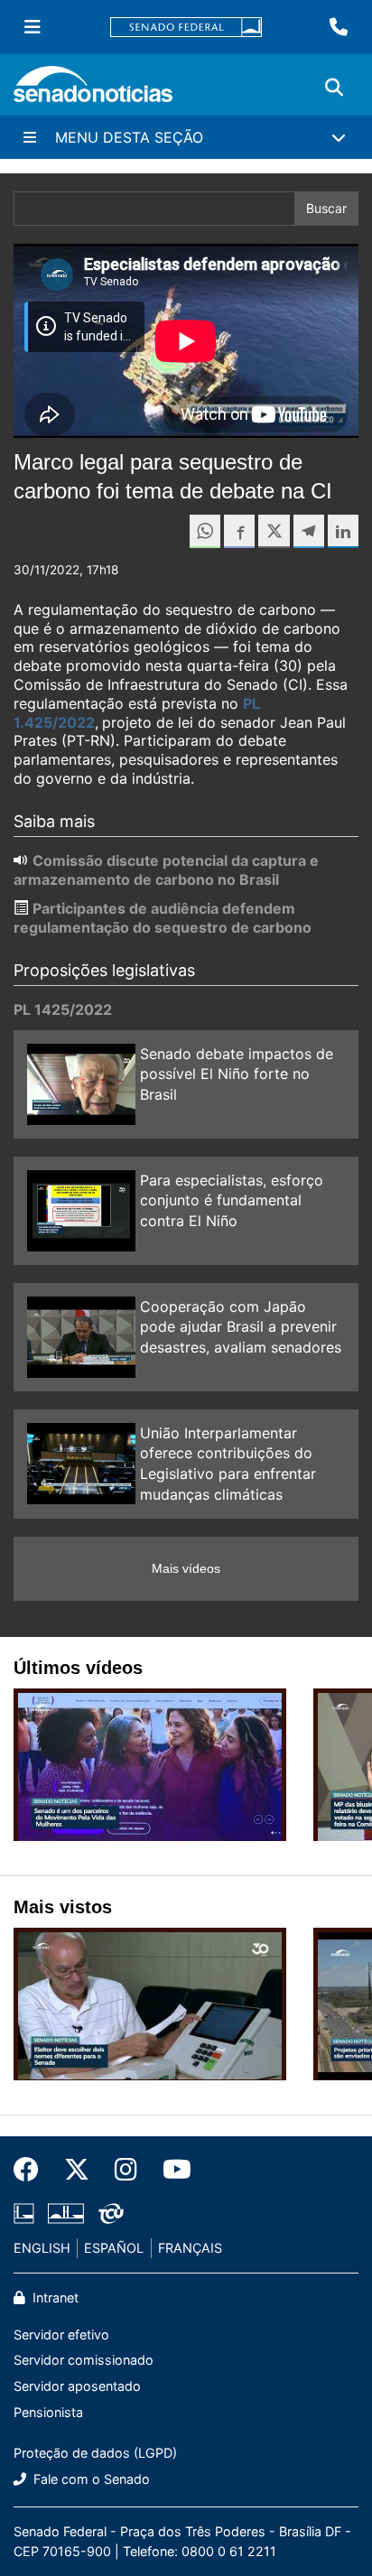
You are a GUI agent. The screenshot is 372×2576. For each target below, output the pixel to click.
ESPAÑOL (114, 2248)
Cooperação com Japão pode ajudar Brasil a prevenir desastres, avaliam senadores (241, 1327)
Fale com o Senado (90, 2479)
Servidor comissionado (84, 2360)
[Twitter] (77, 2170)
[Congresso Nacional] (66, 2213)
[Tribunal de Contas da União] (111, 2213)
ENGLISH (42, 2248)
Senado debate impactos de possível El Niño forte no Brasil (237, 1074)
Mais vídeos (186, 1568)
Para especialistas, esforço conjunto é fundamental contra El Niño (232, 1201)
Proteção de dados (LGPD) (95, 2453)
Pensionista (48, 2412)
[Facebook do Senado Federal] (33, 2170)
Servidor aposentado (77, 2386)
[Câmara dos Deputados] (24, 2213)
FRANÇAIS (190, 2248)
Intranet (54, 2297)
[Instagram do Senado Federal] (126, 2170)
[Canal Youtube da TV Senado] (171, 2170)
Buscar (326, 208)
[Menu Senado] (33, 27)
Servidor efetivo (61, 2334)
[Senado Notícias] (93, 91)
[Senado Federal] (186, 28)
